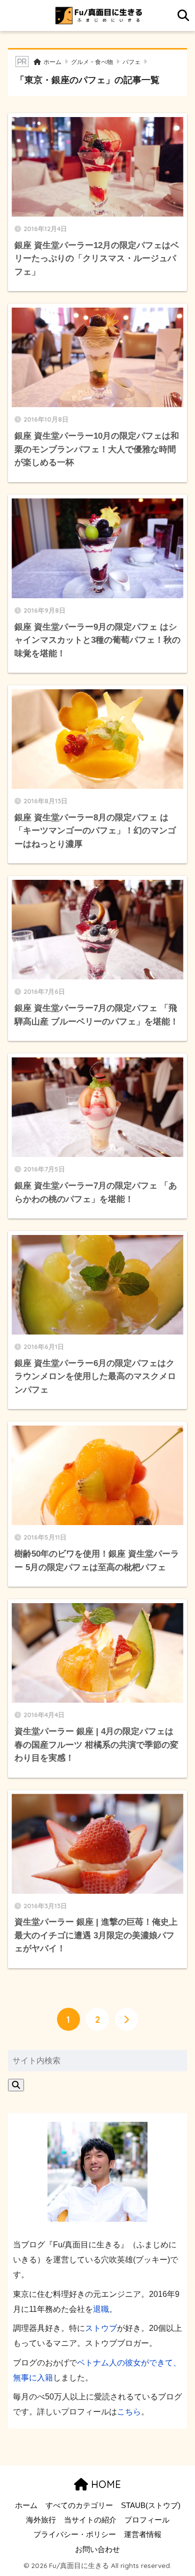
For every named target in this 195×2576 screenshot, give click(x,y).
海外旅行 (41, 2520)
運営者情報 (143, 2534)
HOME (104, 2484)
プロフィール (147, 2520)
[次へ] (126, 2019)
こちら (129, 2411)
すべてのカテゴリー (79, 2505)
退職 (101, 2309)
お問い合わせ (97, 2549)
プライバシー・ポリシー (75, 2534)
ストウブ (101, 2328)
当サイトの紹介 (90, 2520)
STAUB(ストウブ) (151, 2505)
